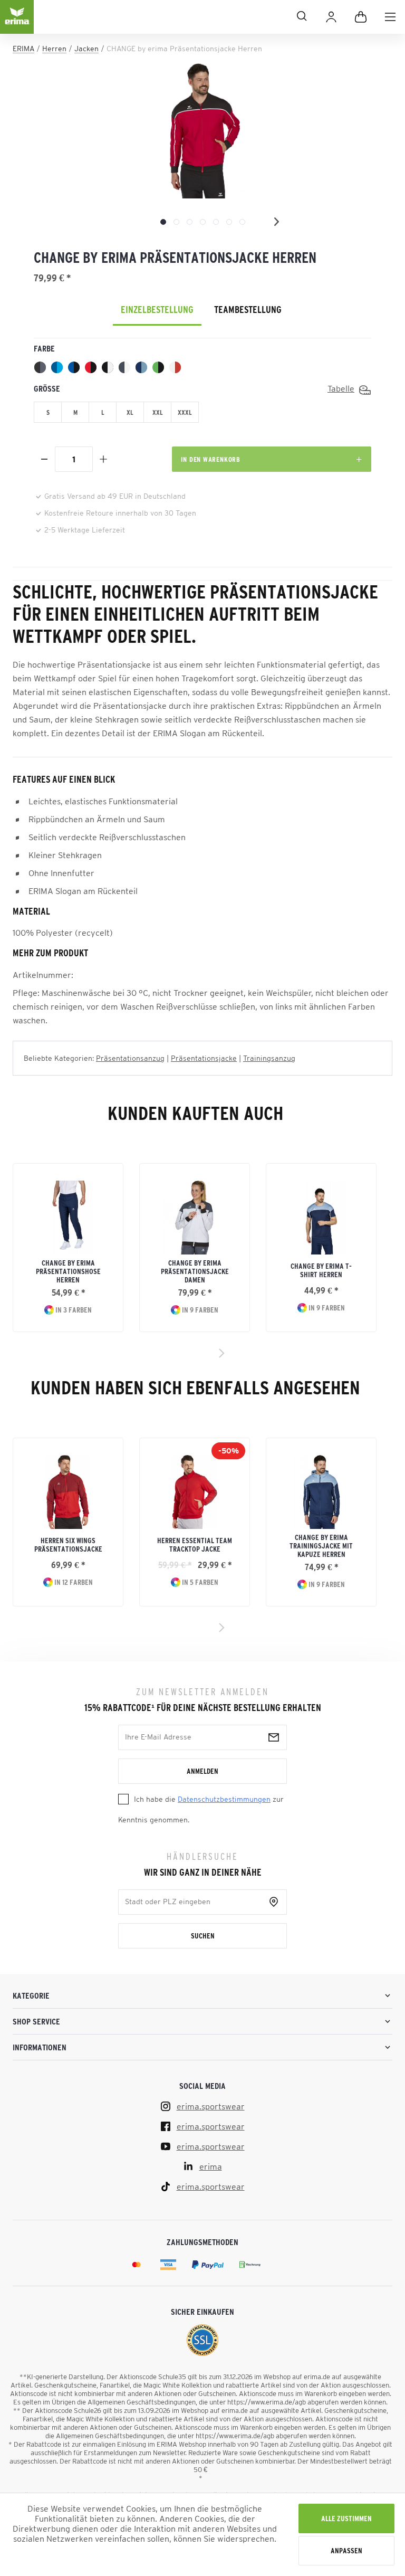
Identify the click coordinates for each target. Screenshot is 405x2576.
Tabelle (341, 388)
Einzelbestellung (157, 310)
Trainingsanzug (269, 1058)
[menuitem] (390, 17)
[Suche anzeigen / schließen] (175, 16)
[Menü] (390, 17)
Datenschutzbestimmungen (224, 1799)
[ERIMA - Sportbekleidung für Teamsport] (17, 25)
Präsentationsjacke (204, 1058)
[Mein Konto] (331, 17)
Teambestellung (248, 310)
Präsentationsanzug (130, 1058)
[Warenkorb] (361, 17)
